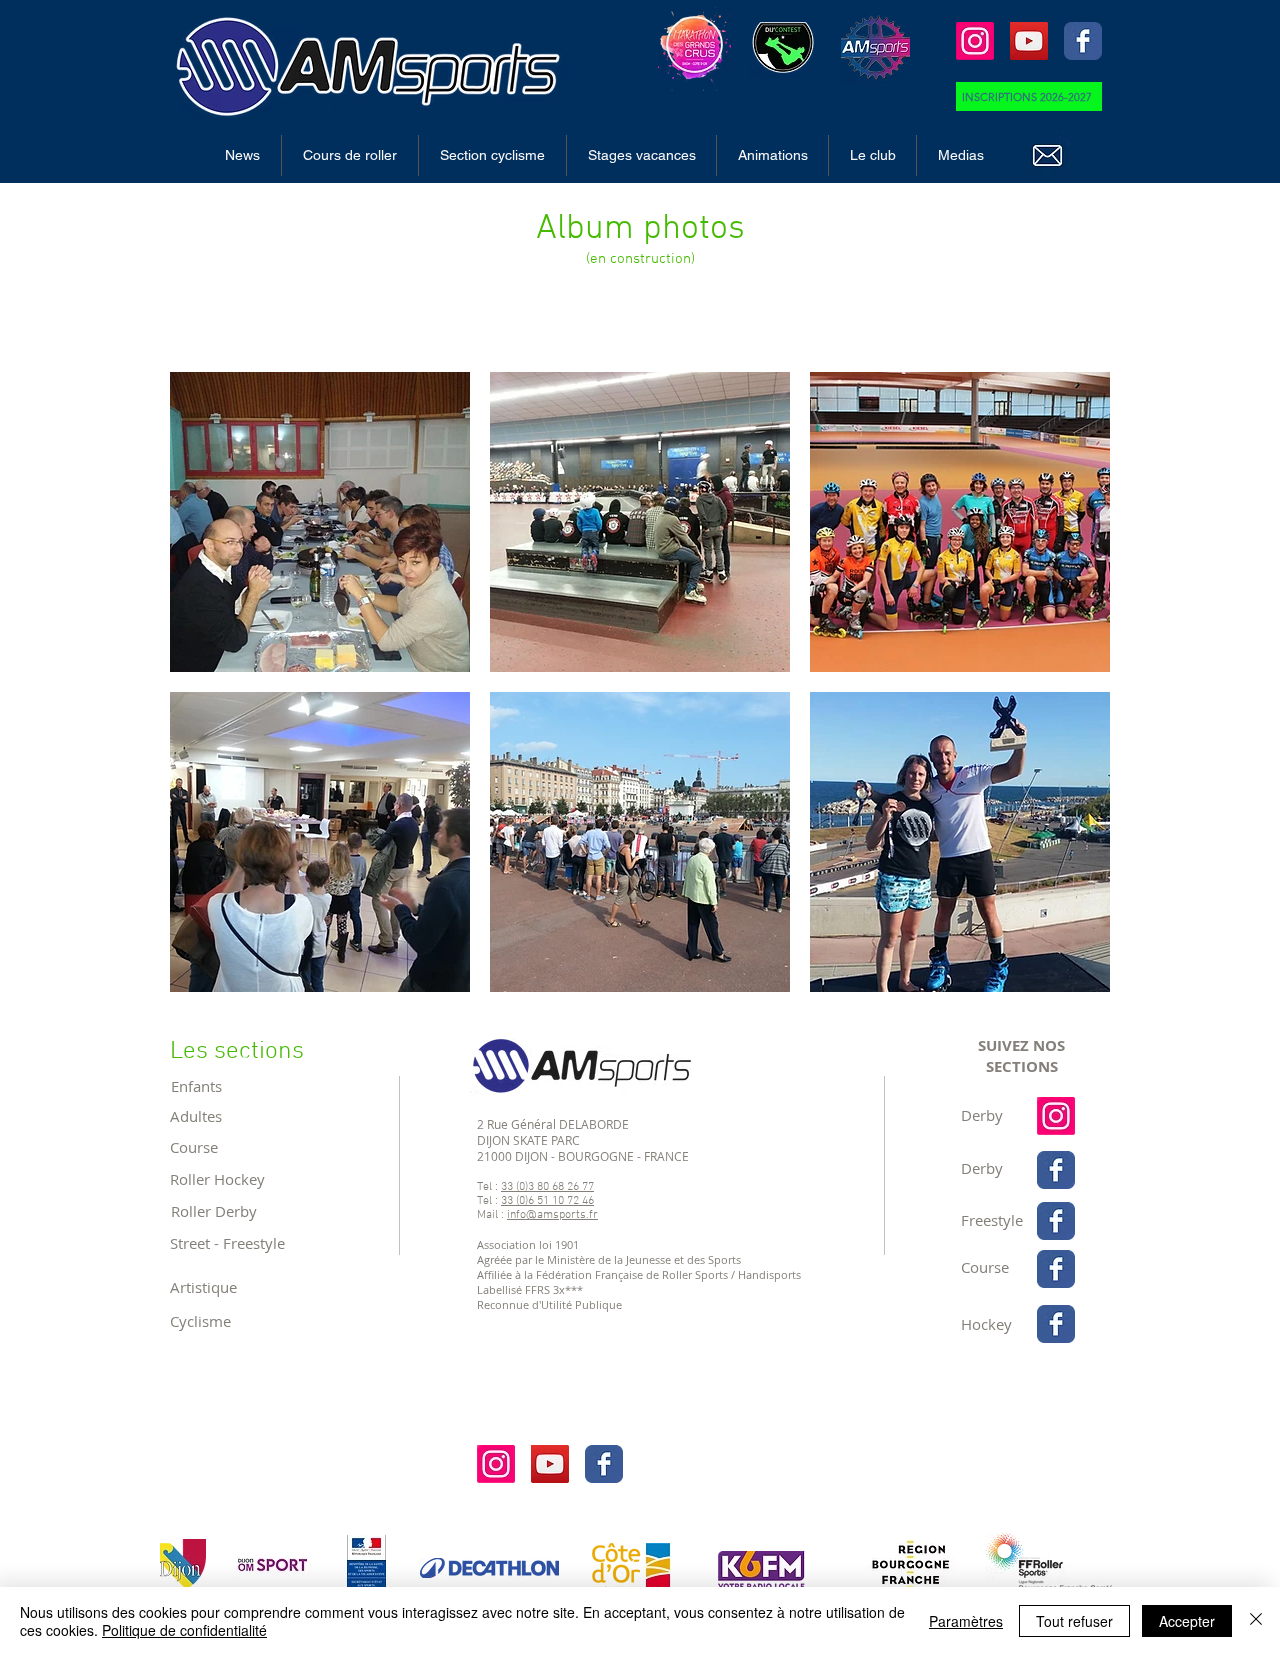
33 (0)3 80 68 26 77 (547, 1187)
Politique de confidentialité (184, 1630)
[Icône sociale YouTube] (1029, 41)
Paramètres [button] (966, 1621)
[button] (350, 155)
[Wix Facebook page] (1083, 41)
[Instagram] (975, 41)
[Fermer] (1256, 1621)
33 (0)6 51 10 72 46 (547, 1201)
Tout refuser (1074, 1621)
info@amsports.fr (552, 1215)
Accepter (1187, 1621)
